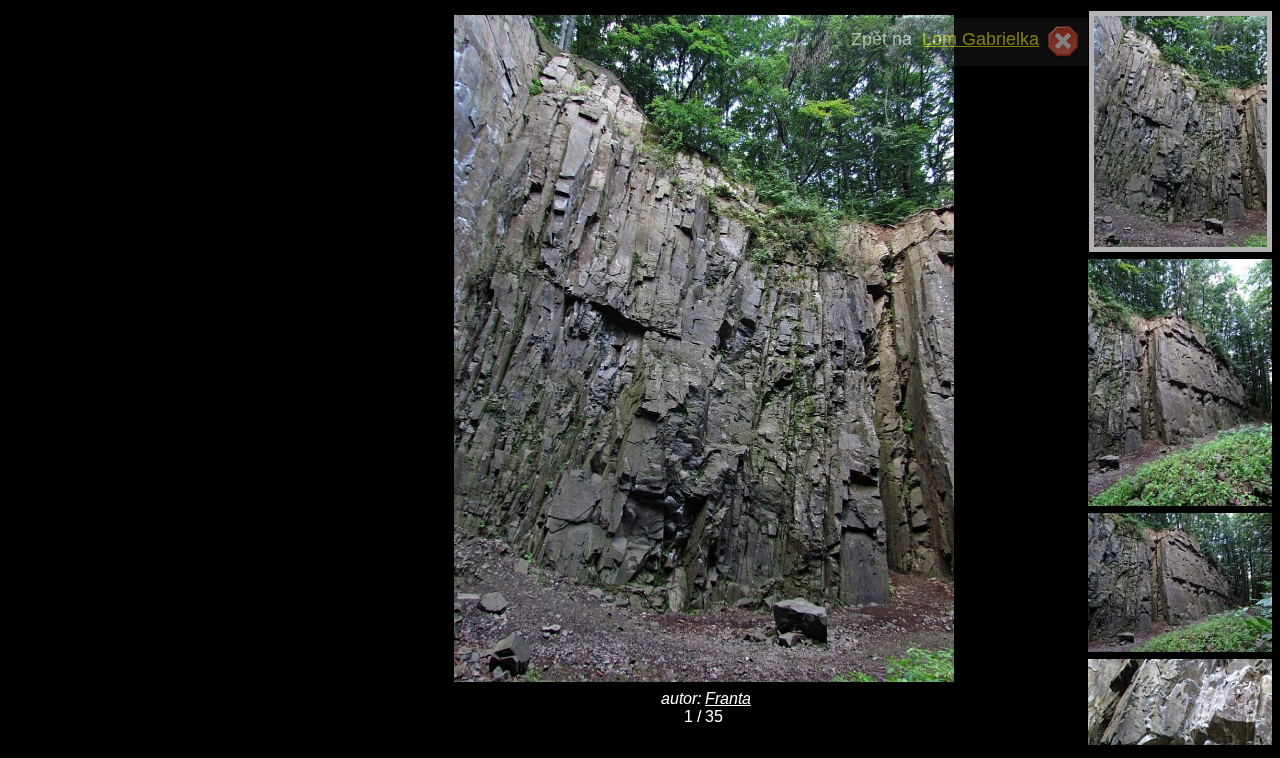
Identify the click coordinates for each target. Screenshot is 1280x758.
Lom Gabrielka (980, 39)
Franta (728, 698)
